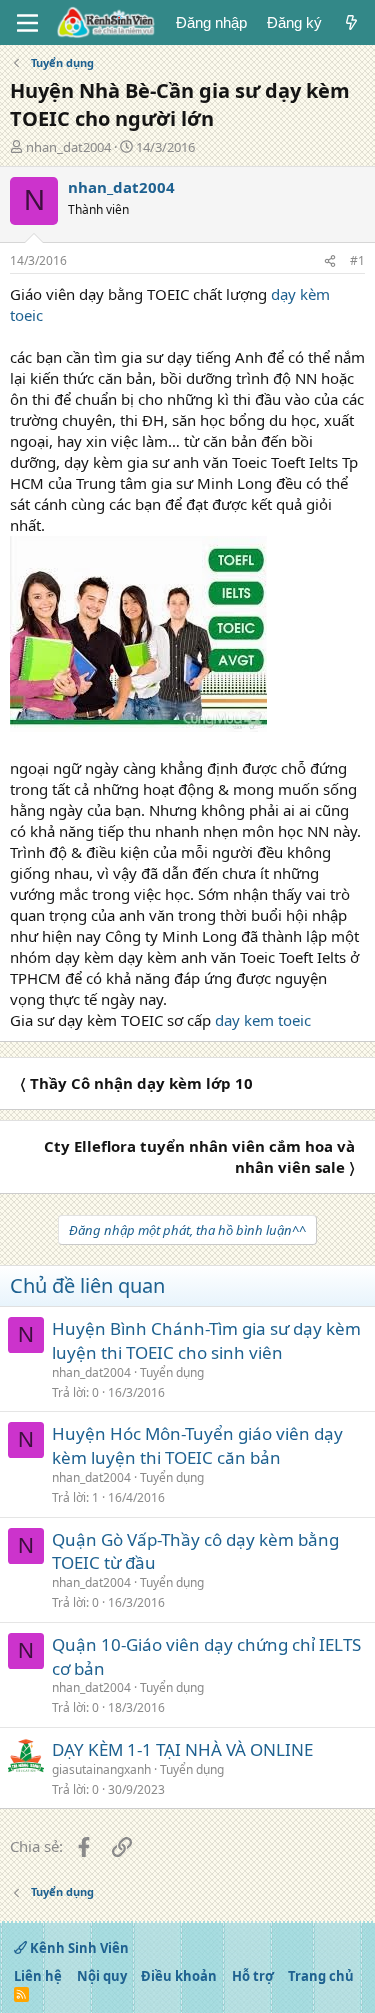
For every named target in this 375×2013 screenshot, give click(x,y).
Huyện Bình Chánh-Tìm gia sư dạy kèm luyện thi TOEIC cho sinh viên (206, 1340)
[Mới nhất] (351, 22)
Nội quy (102, 1976)
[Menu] (27, 23)
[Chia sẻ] (330, 261)
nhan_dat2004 (68, 147)
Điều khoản (179, 1976)
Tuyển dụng (172, 1372)
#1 (357, 260)
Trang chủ (321, 1976)
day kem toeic (263, 1020)
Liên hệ (38, 1976)
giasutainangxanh (101, 1769)
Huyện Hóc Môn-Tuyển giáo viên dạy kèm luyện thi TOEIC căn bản (197, 1445)
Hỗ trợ (253, 1976)
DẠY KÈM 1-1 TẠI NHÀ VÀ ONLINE (182, 1749)
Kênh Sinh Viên (78, 1948)
